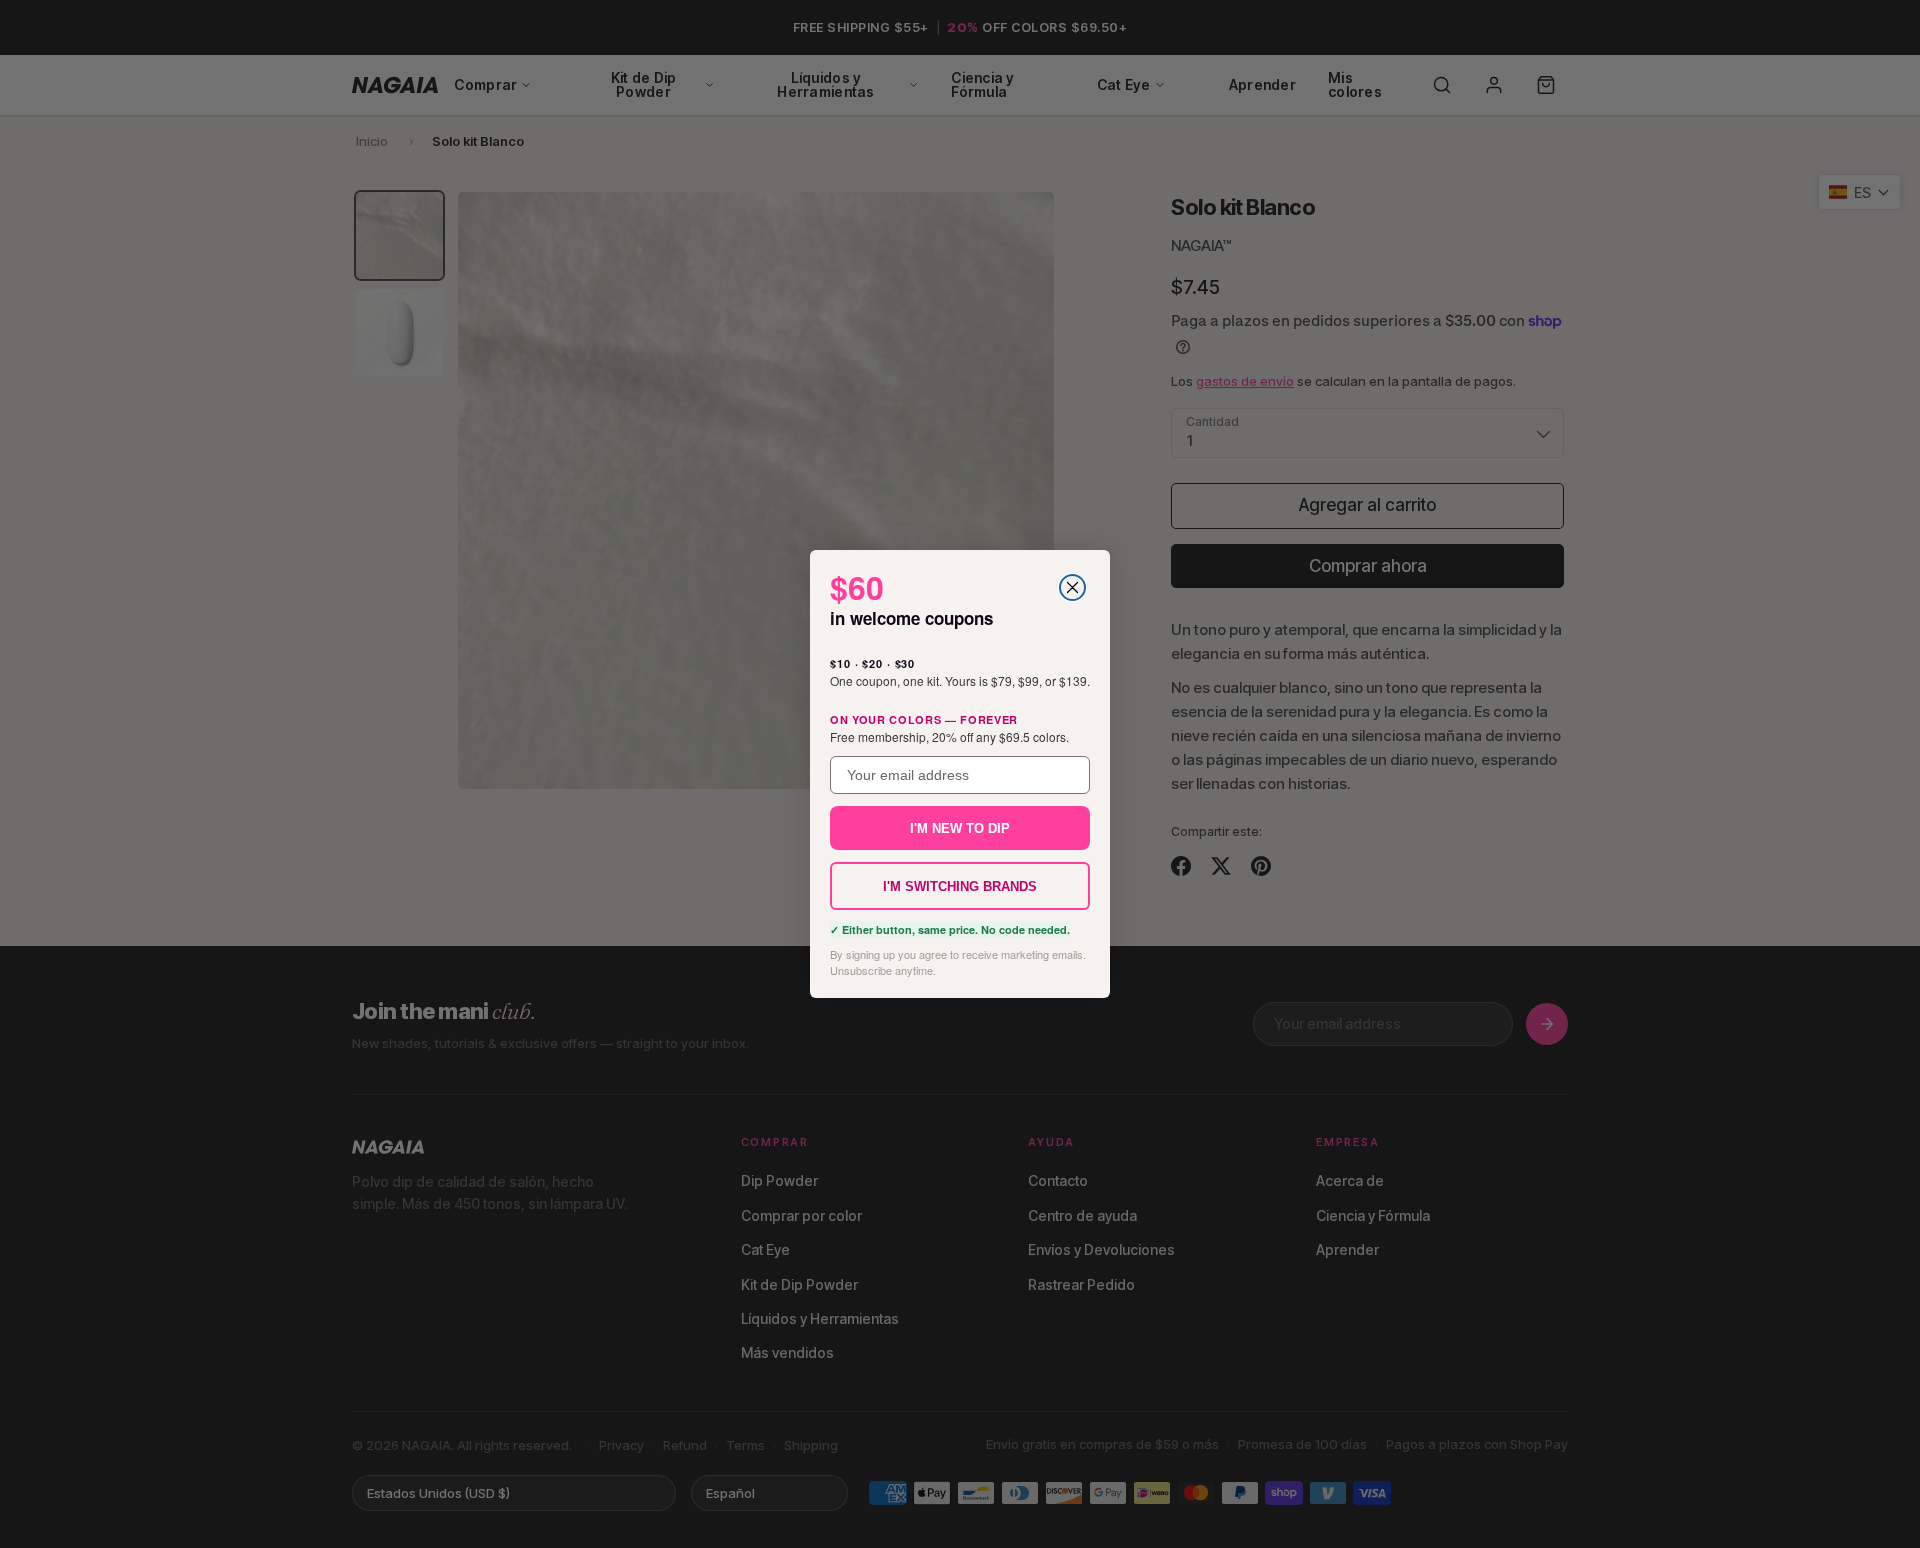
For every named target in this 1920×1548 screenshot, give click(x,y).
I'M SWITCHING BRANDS (960, 886)
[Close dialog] (1072, 587)
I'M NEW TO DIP (960, 828)
